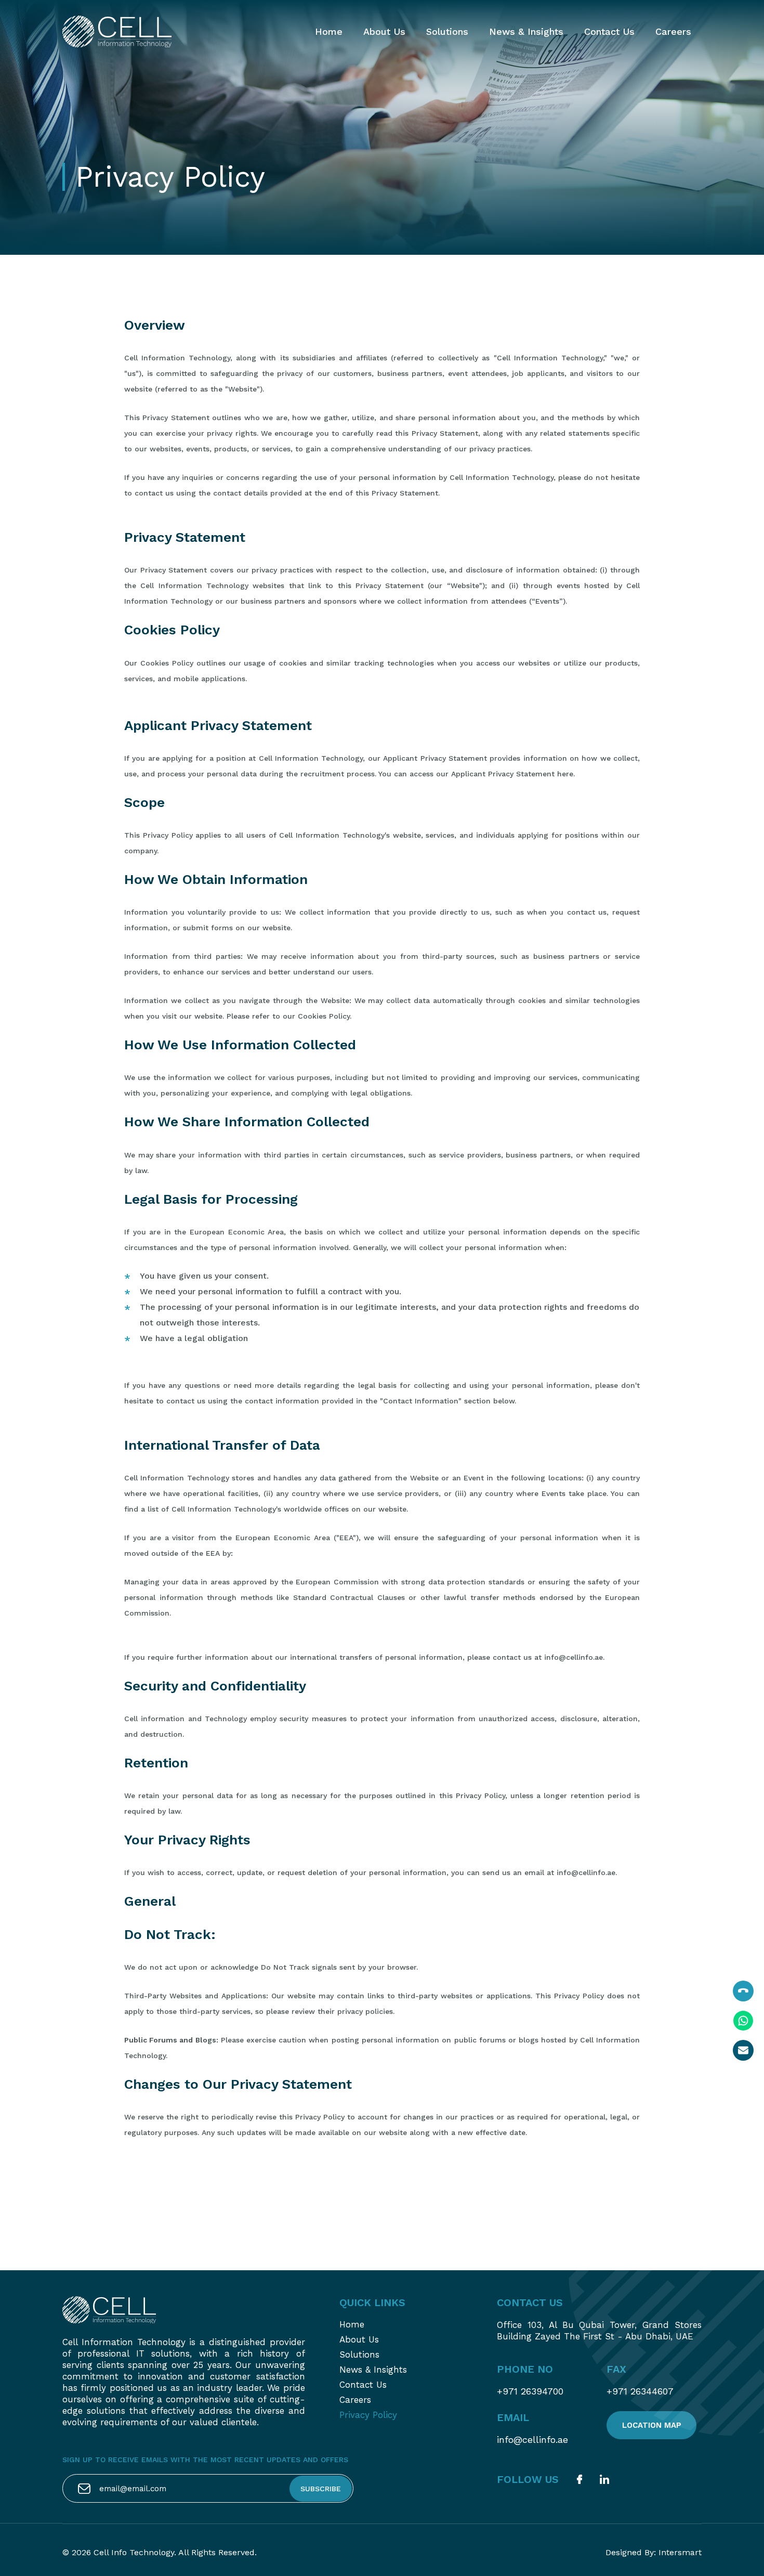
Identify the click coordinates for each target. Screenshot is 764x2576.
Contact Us (609, 31)
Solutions (447, 31)
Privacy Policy (368, 2415)
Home (329, 31)
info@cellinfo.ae (532, 2440)
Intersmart (680, 2552)
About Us (384, 31)
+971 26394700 (530, 2391)
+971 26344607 (640, 2391)
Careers (673, 31)
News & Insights (526, 31)
